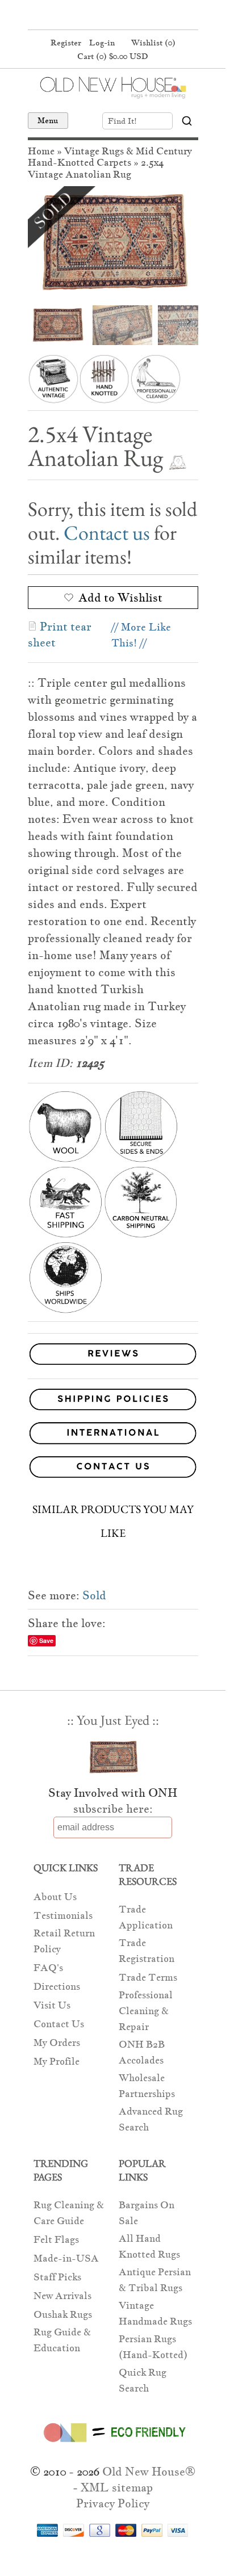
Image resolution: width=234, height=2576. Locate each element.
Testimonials (63, 1916)
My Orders (57, 2043)
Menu (48, 120)
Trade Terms (148, 1978)
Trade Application (146, 1917)
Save (46, 1640)
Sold (94, 1595)
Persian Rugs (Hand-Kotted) (153, 2347)
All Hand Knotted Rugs (149, 2247)
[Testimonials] (113, 1365)
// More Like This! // (141, 635)
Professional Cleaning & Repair (146, 2011)
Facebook (90, 16)
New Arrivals (62, 2296)
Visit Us (52, 2005)
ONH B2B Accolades (142, 2052)
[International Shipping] (113, 1435)
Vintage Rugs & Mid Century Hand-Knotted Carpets (110, 157)
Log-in (102, 43)
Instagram (133, 16)
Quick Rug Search (143, 2380)
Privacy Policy (113, 2503)
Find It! (122, 121)
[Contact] (113, 1469)
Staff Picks (57, 2277)
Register (66, 43)
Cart (113, 56)
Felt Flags (56, 2240)
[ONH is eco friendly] (113, 2444)
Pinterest (111, 16)
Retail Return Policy (64, 1941)
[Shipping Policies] (113, 1402)
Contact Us (59, 2024)
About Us (55, 1897)
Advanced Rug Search (151, 2119)
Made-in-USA (66, 2258)
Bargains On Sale (147, 2213)
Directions (57, 1987)
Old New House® (149, 2472)
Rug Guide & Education (62, 2340)
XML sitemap (117, 2487)
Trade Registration (147, 1951)
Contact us (107, 533)
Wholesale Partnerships (147, 2086)
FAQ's (48, 1968)
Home (41, 151)
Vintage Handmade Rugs (155, 2314)
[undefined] (113, 243)
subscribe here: (113, 1809)
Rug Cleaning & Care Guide (69, 2213)
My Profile (57, 2062)
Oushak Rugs (63, 2315)
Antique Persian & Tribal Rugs (155, 2280)
